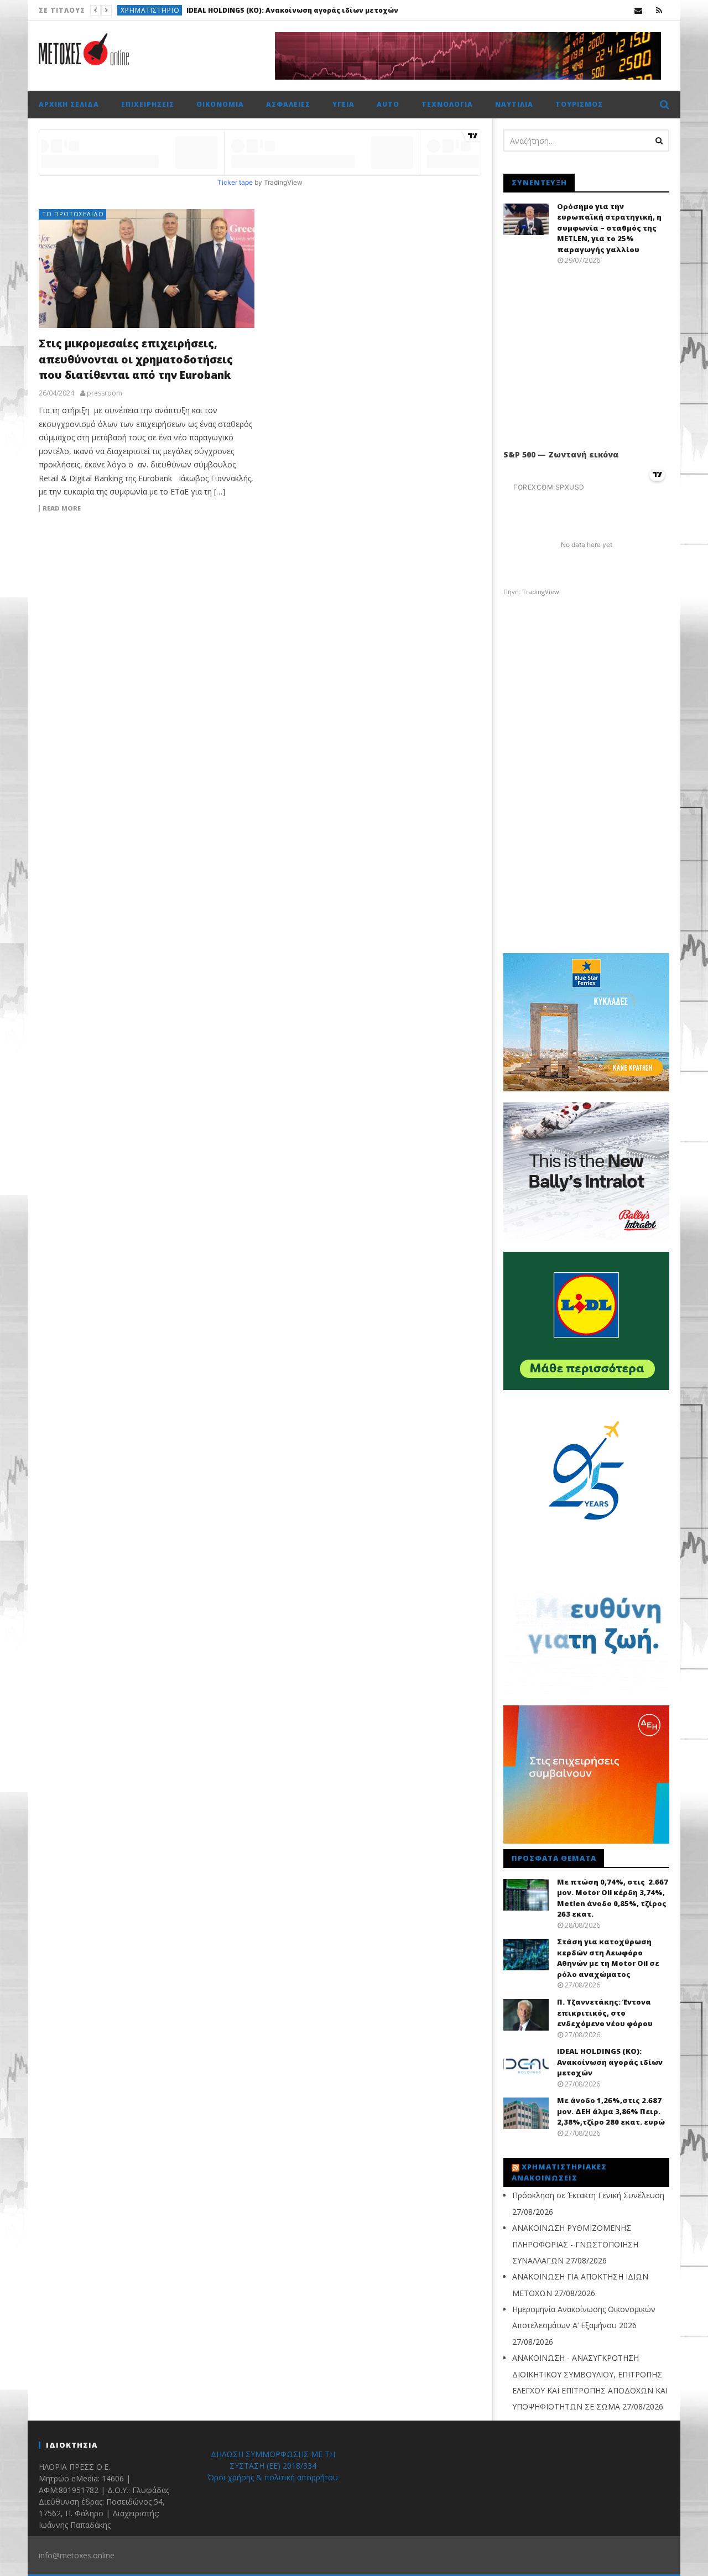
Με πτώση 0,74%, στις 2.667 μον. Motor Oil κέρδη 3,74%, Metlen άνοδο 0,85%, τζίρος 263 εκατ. (613, 1898)
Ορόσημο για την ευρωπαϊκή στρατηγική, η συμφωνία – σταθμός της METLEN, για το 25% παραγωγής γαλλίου (609, 228)
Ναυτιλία (514, 104)
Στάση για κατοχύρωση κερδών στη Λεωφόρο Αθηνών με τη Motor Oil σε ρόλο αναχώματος (608, 1958)
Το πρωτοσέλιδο (73, 214)
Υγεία (343, 104)
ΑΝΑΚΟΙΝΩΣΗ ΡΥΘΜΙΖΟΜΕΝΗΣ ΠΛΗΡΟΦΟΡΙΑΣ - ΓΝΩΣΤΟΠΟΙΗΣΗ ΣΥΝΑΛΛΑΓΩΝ (575, 2244)
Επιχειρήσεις (148, 104)
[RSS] (659, 10)
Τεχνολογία (447, 104)
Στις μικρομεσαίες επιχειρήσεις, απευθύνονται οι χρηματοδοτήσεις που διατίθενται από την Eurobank (136, 359)
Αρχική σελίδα (69, 104)
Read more (62, 508)
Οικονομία (220, 104)
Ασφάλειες (288, 104)
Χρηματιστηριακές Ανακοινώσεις (559, 2172)
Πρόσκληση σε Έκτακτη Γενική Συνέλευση (588, 2195)
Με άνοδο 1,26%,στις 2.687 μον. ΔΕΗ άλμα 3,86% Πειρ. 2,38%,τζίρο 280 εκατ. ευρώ (334, 10)
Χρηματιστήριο (150, 10)
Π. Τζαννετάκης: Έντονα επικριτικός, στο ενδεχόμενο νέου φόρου (605, 2013)
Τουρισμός (579, 104)
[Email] (639, 10)
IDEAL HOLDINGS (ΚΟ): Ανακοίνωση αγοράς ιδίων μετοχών (610, 2062)
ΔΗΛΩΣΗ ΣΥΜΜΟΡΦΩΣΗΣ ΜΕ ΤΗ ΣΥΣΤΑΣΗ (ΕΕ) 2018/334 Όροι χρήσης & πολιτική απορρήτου (273, 2466)
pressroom (105, 393)
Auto (388, 104)
